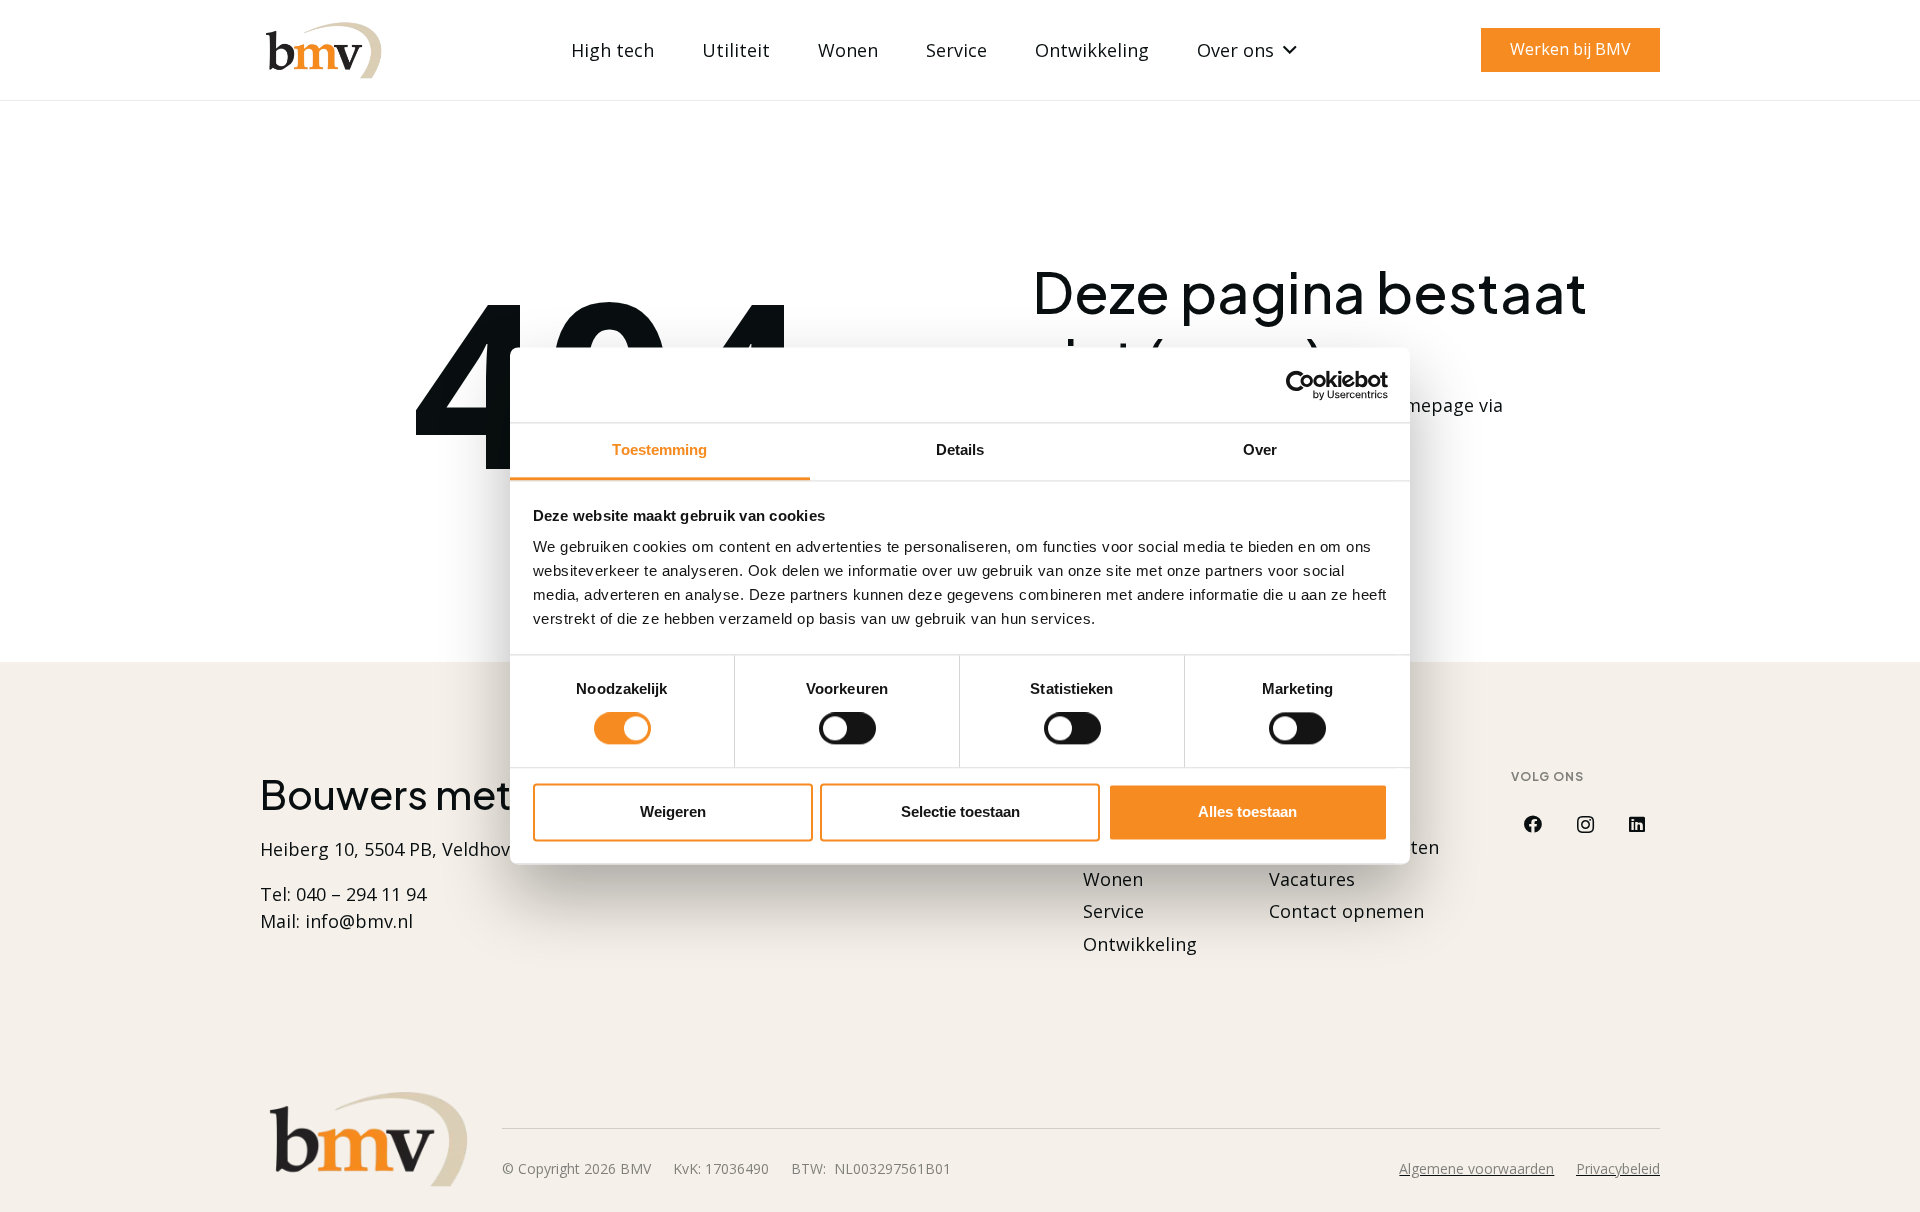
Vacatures (1312, 879)
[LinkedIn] (1637, 824)
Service (1113, 911)
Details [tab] (960, 449)
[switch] (847, 729)
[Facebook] (1533, 824)
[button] (1285, 50)
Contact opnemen (1346, 911)
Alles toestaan (1247, 811)
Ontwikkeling (1140, 944)
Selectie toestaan (960, 811)
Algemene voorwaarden (1476, 1168)
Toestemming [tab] (659, 449)
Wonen (1113, 879)
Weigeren (673, 811)
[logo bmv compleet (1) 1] (323, 50)
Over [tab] (1260, 449)
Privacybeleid (1618, 1168)
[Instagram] (1585, 824)
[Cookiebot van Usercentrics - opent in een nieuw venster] (1300, 385)
